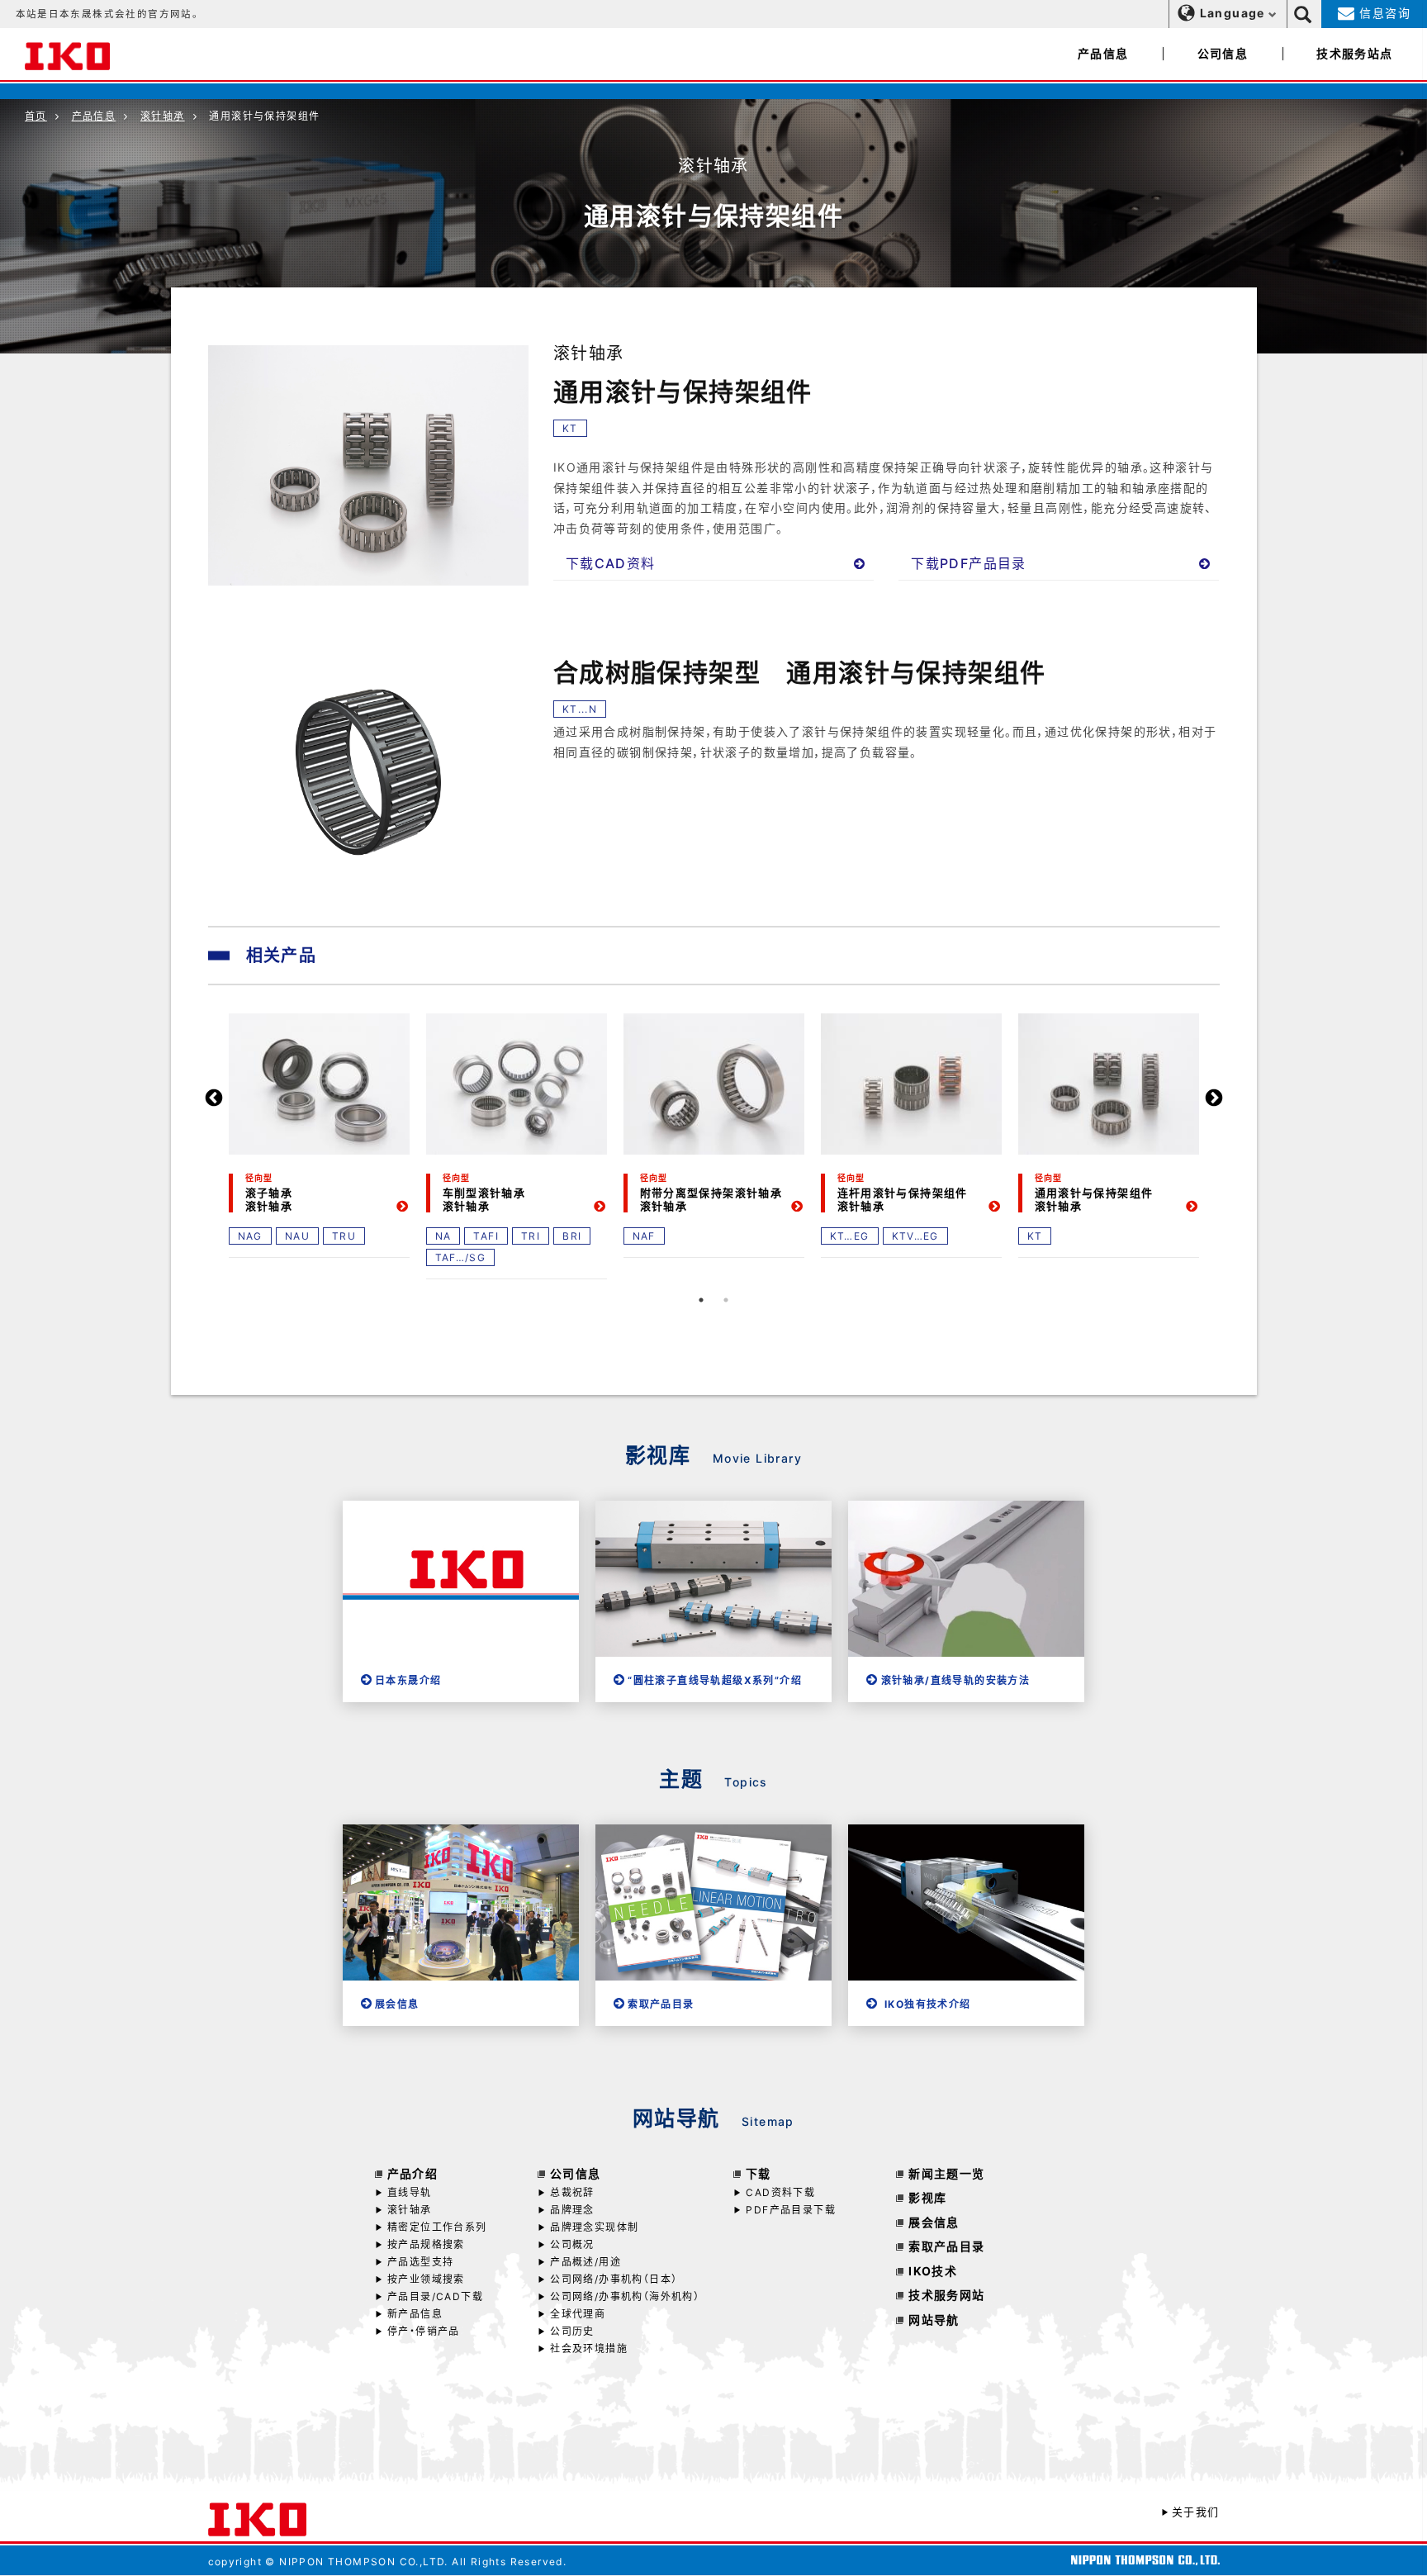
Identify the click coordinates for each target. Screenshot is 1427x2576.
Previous (214, 1098)
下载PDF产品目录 (969, 563)
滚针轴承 (163, 116)
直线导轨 (410, 2192)
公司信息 (1223, 53)
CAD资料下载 (780, 2192)
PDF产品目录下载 (791, 2210)
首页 (36, 116)
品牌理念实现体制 (594, 2227)
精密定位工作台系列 (437, 2227)
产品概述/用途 (585, 2262)
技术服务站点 (1354, 53)
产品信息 (1103, 53)
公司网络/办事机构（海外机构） (625, 2296)
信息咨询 (1383, 13)
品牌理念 (572, 2210)
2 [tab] (726, 1300)
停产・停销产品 (424, 2331)
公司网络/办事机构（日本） (614, 2279)
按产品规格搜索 (426, 2244)
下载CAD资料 (611, 563)
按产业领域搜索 (426, 2279)
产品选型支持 (420, 2262)
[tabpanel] (319, 1134)
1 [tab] (701, 1300)
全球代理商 (578, 2314)
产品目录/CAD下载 (435, 2296)
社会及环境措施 (589, 2348)
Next (1214, 1098)
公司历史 (572, 2331)
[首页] (67, 54)
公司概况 (572, 2244)
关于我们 (1195, 2512)
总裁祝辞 (572, 2192)
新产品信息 (415, 2314)
